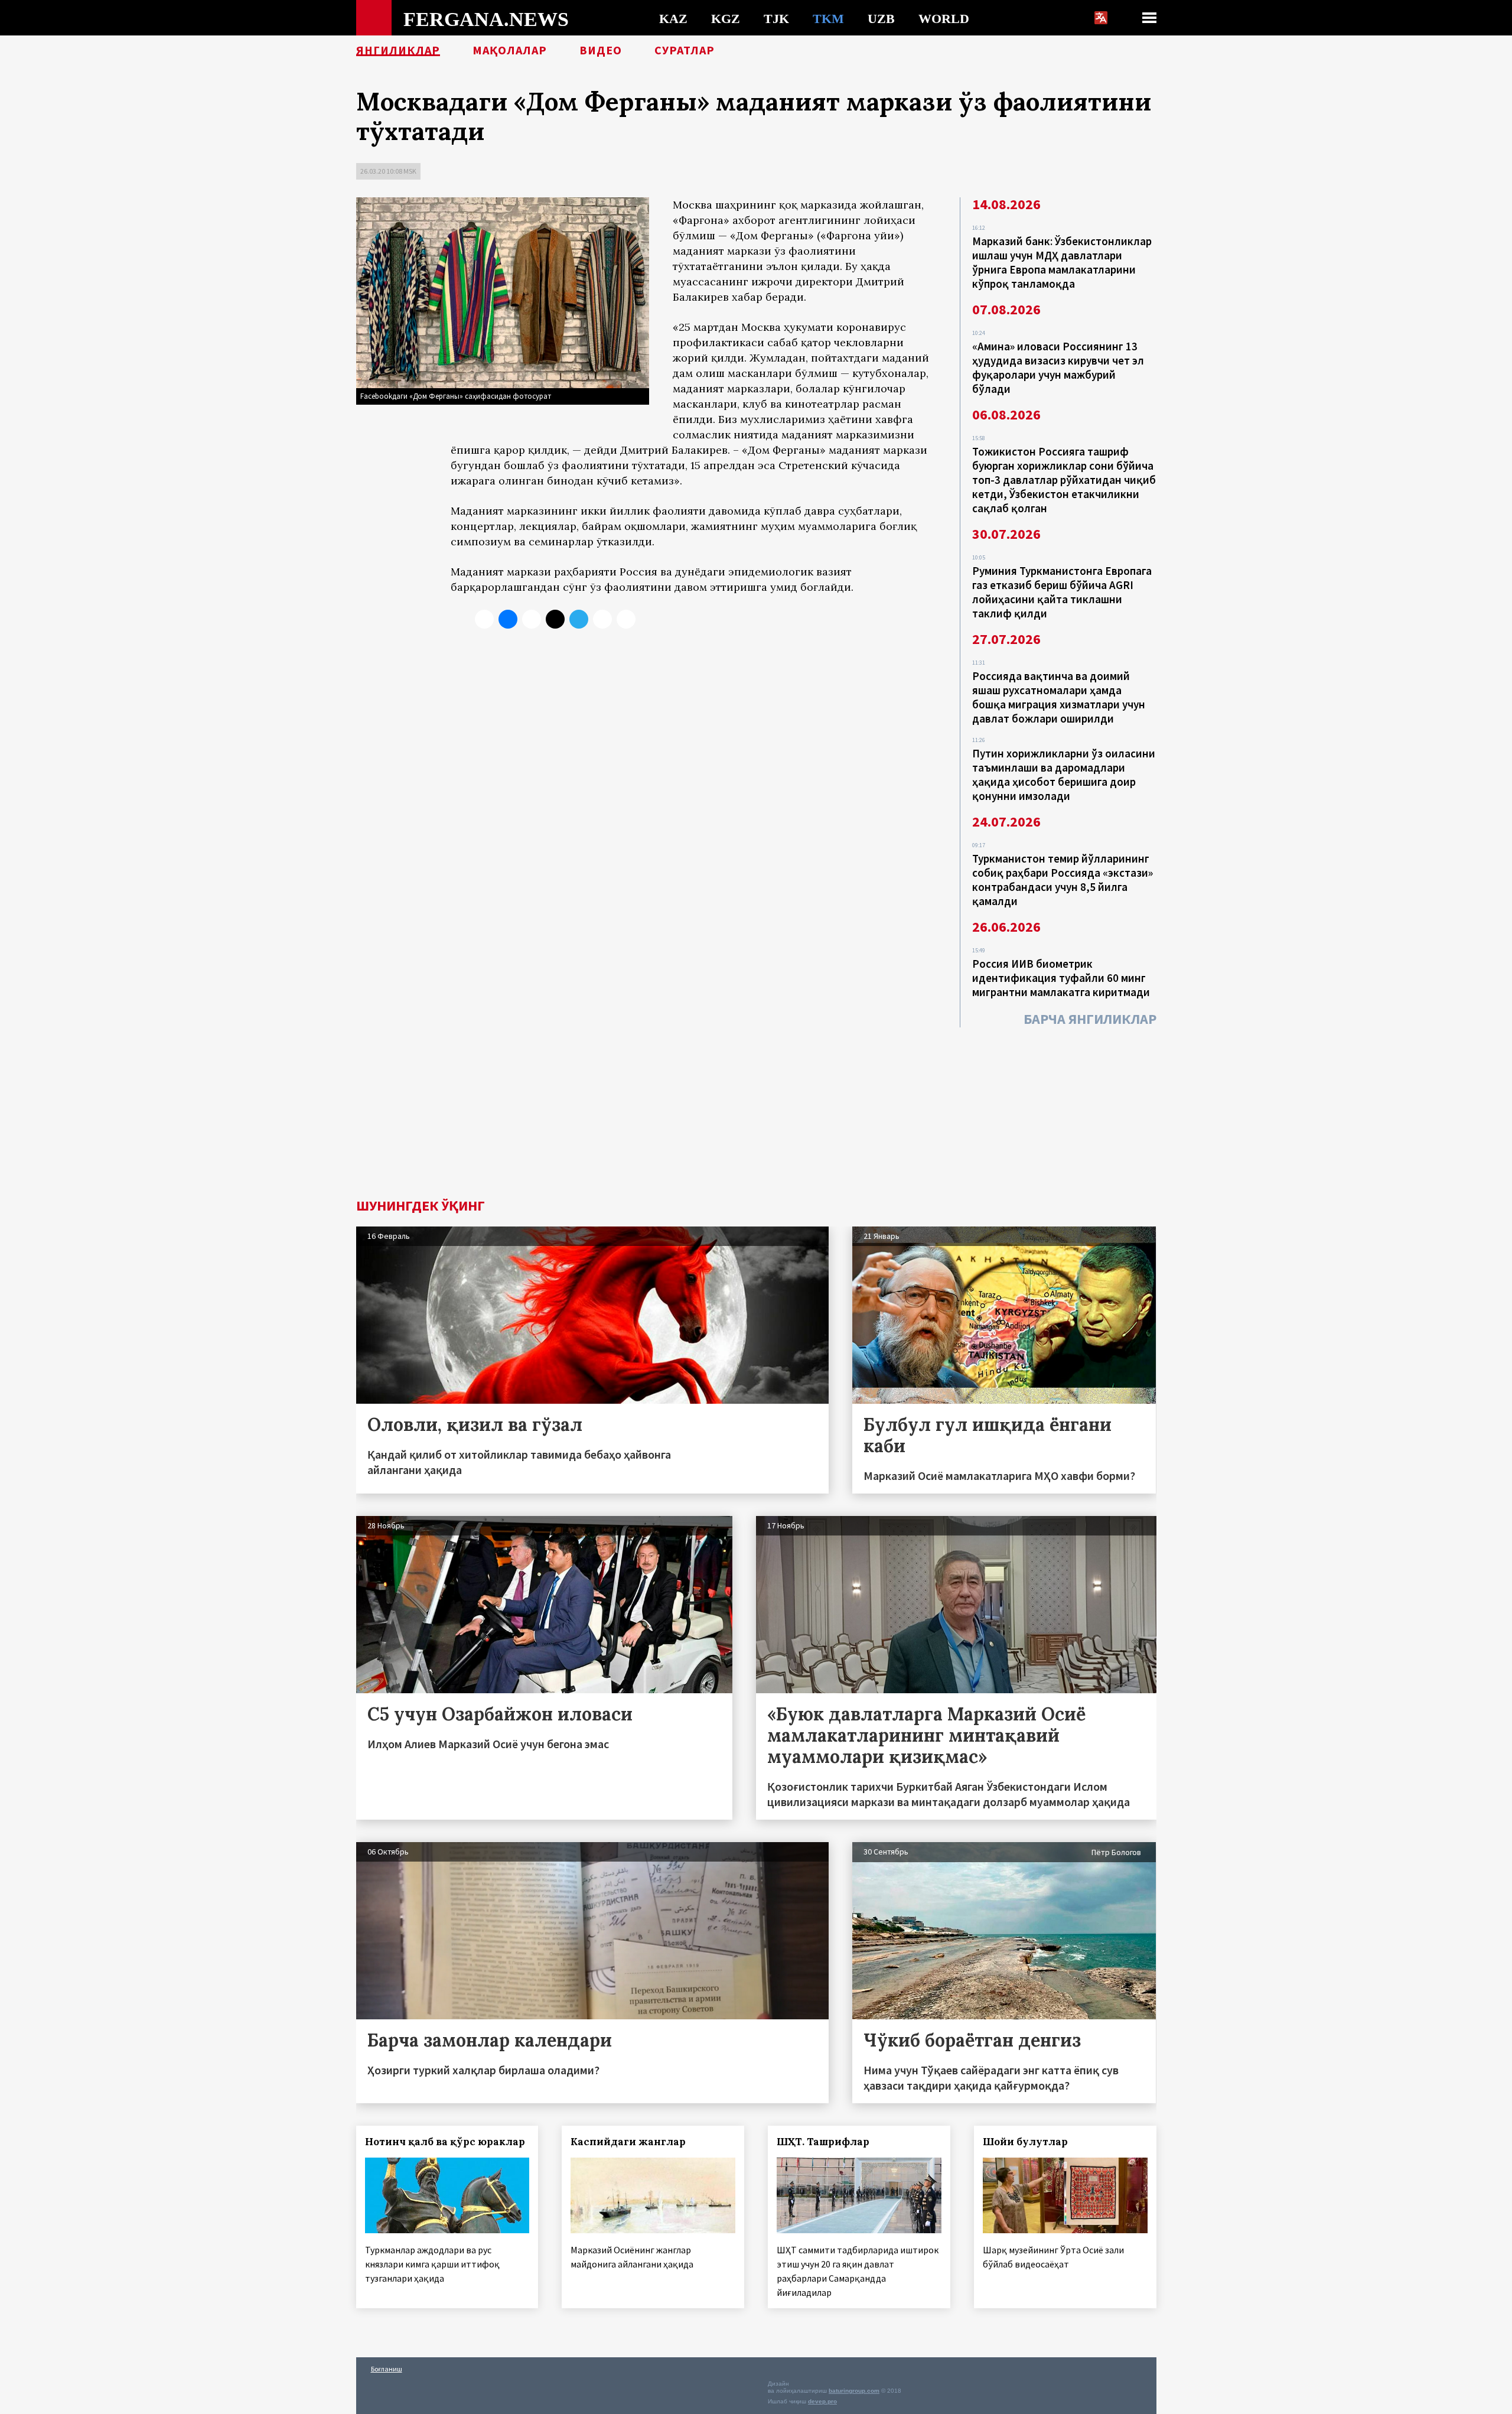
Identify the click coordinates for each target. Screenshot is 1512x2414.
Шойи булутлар (1025, 2142)
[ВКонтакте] (508, 619)
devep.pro (822, 2401)
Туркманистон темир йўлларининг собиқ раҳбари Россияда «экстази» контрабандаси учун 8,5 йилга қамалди (1063, 880)
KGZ (726, 18)
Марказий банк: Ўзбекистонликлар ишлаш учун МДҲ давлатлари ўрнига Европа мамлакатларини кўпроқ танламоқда (1062, 262)
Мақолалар (510, 50)
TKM (828, 18)
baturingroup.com (854, 2391)
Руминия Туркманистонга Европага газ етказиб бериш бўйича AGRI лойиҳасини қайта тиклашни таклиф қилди (1062, 592)
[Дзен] (555, 619)
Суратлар (685, 50)
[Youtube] (626, 619)
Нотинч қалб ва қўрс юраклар (445, 2142)
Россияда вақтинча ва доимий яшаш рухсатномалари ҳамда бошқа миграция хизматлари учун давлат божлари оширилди (1059, 697)
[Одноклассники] (532, 619)
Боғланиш (387, 2369)
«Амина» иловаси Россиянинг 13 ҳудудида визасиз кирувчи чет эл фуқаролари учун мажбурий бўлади (1058, 367)
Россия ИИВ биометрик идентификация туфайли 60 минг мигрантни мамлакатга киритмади (1061, 978)
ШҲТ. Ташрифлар (823, 2142)
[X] (484, 619)
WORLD (944, 18)
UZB (881, 18)
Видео (601, 50)
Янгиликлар (398, 50)
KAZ (673, 18)
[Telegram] (579, 619)
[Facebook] (602, 619)
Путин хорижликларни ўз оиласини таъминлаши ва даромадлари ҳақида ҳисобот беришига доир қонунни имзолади (1064, 775)
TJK (776, 18)
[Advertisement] (756, 1110)
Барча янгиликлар (1090, 1019)
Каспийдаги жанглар (628, 2142)
